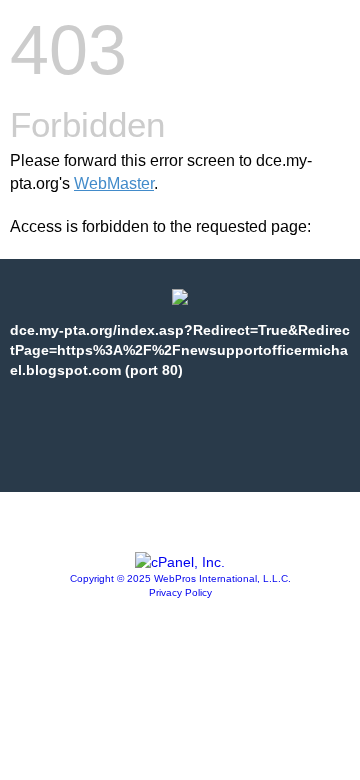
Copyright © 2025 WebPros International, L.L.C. (180, 578)
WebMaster (114, 183)
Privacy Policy (180, 592)
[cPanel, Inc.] (180, 562)
